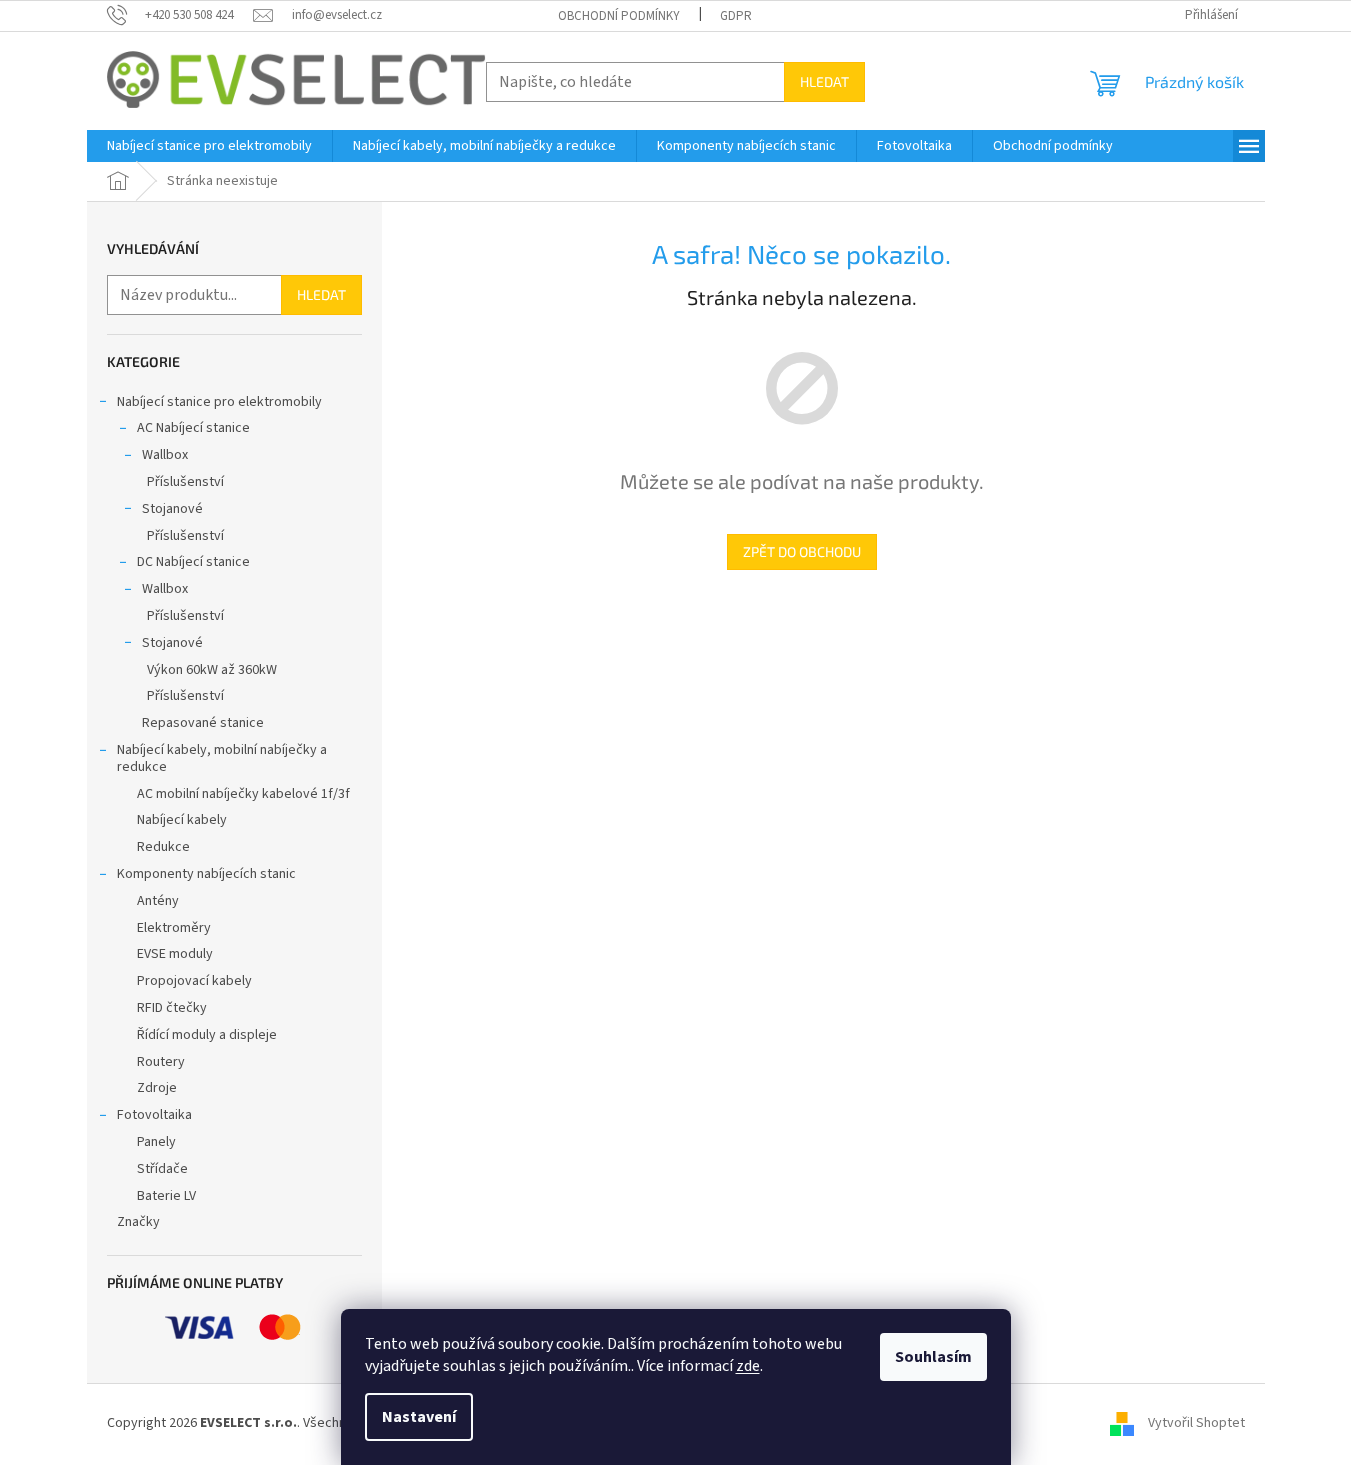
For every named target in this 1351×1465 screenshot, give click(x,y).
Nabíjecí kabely (182, 820)
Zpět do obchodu (802, 551)
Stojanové (172, 509)
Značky (138, 1222)
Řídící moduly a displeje (207, 1035)
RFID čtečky (172, 1008)
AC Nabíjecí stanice (193, 428)
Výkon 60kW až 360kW (212, 670)
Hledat (824, 81)
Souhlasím (933, 1357)
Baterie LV (166, 1196)
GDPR (736, 16)
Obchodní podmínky (619, 16)
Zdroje (157, 1088)
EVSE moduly (175, 954)
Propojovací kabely (194, 981)
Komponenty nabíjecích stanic (206, 874)
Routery (161, 1062)
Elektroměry (174, 928)
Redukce (163, 847)
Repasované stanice (203, 723)
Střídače (162, 1169)
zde (748, 1366)
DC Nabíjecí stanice (193, 562)
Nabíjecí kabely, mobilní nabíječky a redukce (222, 758)
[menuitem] (209, 146)
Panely (156, 1142)
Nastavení (419, 1417)
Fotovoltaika (154, 1115)
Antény (158, 901)
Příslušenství (185, 482)
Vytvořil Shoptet (1196, 1423)
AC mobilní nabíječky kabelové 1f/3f (243, 794)
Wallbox (165, 455)
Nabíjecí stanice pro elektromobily (219, 402)
